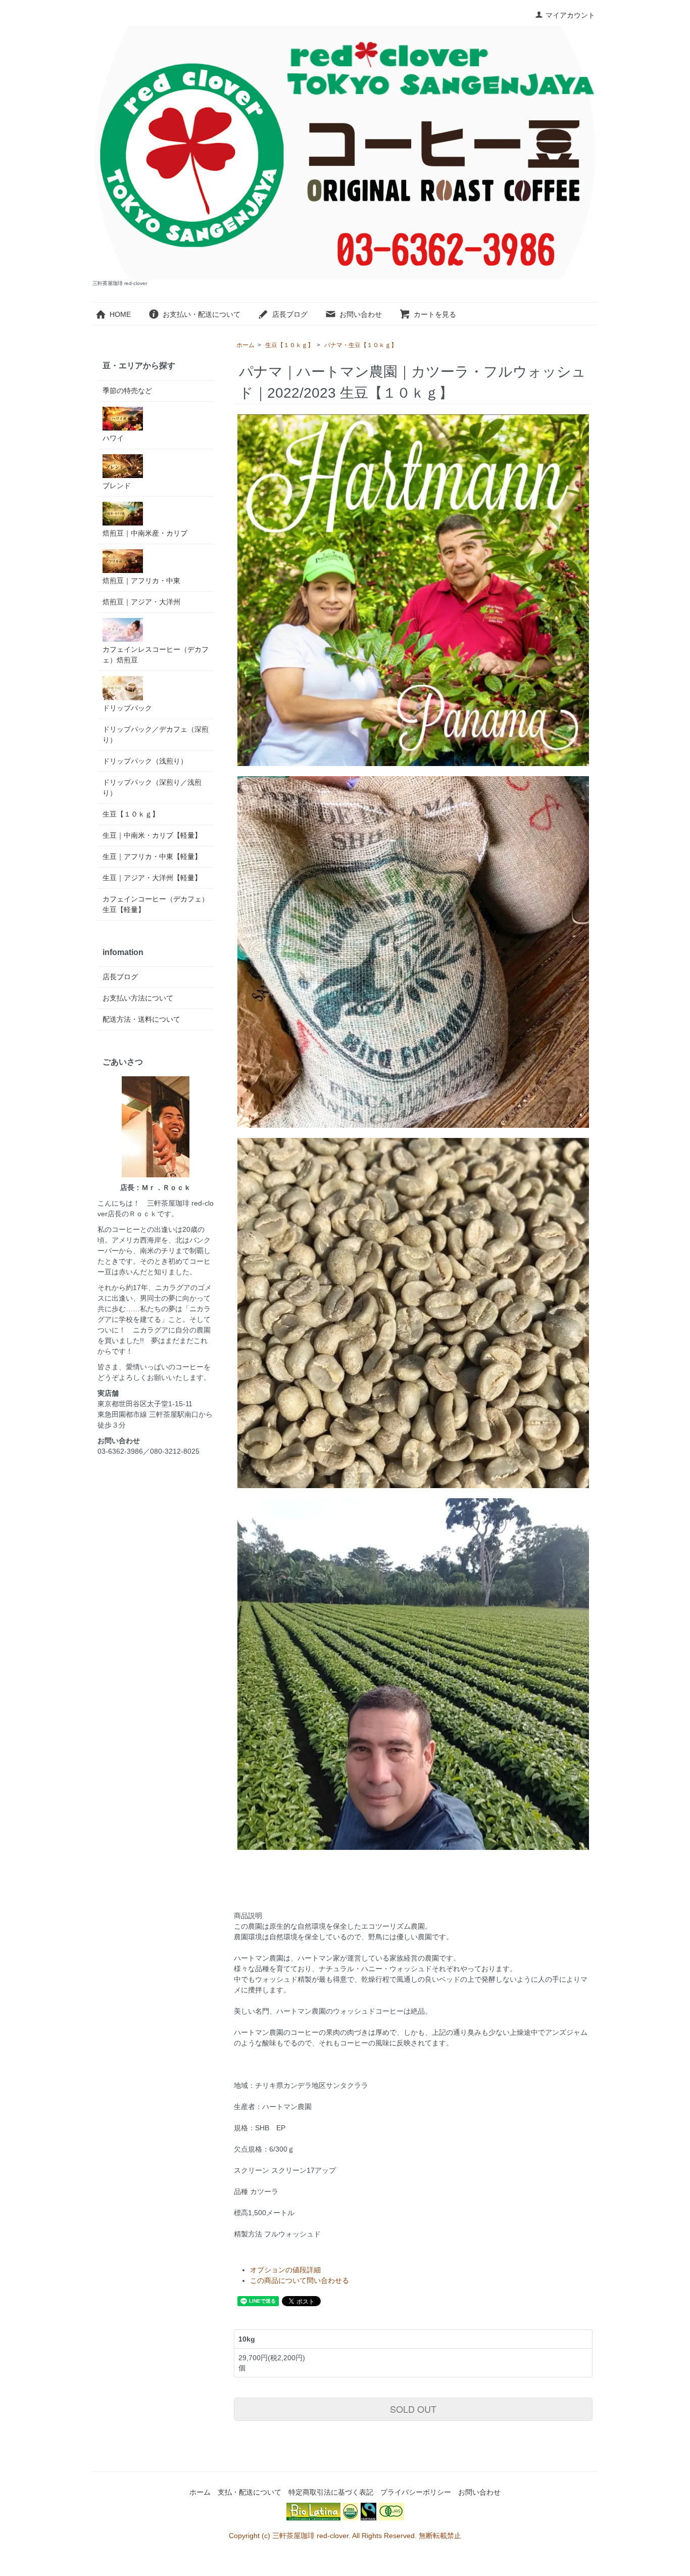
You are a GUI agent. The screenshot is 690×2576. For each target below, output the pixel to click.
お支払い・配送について (202, 314)
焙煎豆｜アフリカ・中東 (141, 581)
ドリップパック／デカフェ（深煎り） (156, 734)
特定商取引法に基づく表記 (331, 2492)
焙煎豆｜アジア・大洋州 (141, 602)
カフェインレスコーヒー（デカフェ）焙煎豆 (156, 655)
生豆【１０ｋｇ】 (289, 345)
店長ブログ (290, 314)
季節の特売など (127, 391)
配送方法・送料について (141, 1019)
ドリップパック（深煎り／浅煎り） (152, 788)
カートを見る (435, 314)
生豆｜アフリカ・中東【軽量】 (152, 856)
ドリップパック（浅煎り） (145, 761)
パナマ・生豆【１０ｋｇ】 (361, 345)
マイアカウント (570, 15)
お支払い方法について (138, 998)
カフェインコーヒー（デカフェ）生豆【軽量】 (156, 904)
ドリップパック (127, 708)
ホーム (245, 345)
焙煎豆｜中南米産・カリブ (145, 533)
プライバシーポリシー (416, 2492)
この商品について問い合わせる (300, 2280)
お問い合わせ (361, 314)
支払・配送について (250, 2492)
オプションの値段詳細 (285, 2270)
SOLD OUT (413, 2409)
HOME (120, 314)
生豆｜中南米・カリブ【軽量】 (152, 835)
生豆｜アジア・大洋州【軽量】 (152, 878)
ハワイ (113, 438)
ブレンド (117, 486)
